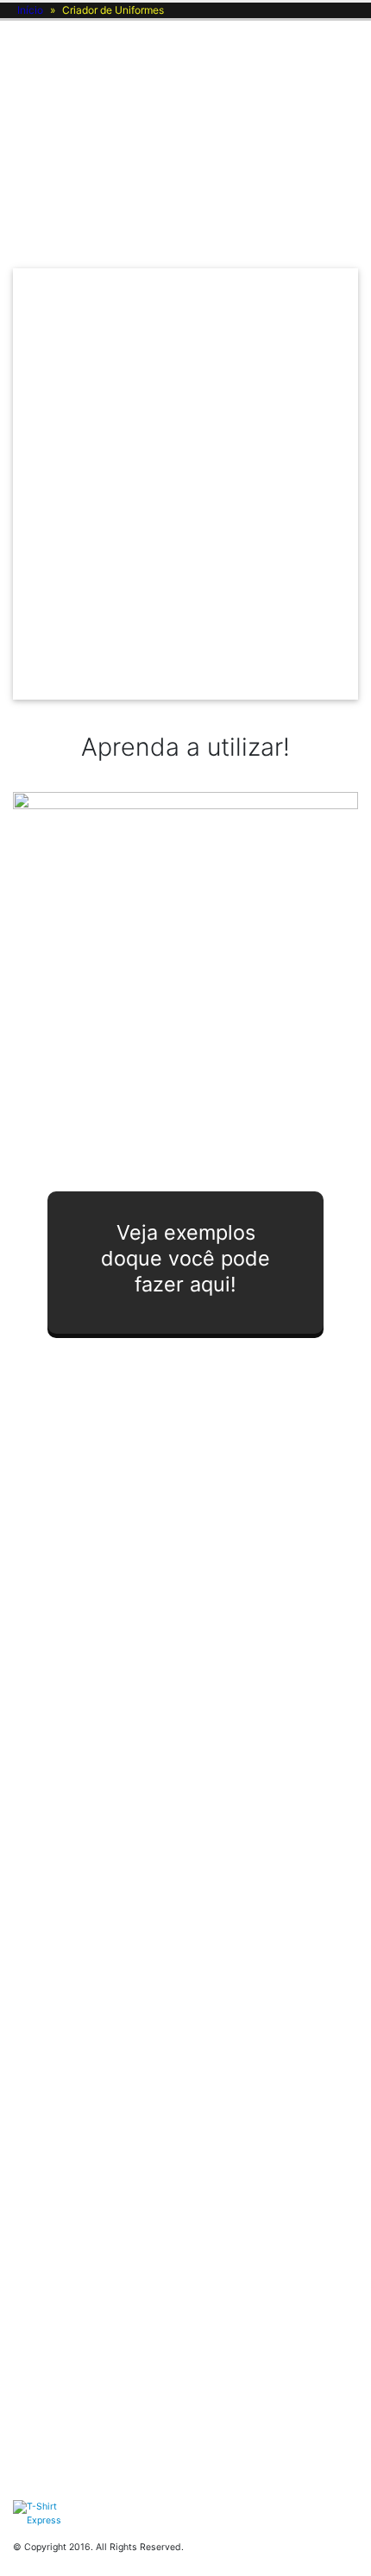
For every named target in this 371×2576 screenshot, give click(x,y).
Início (30, 10)
